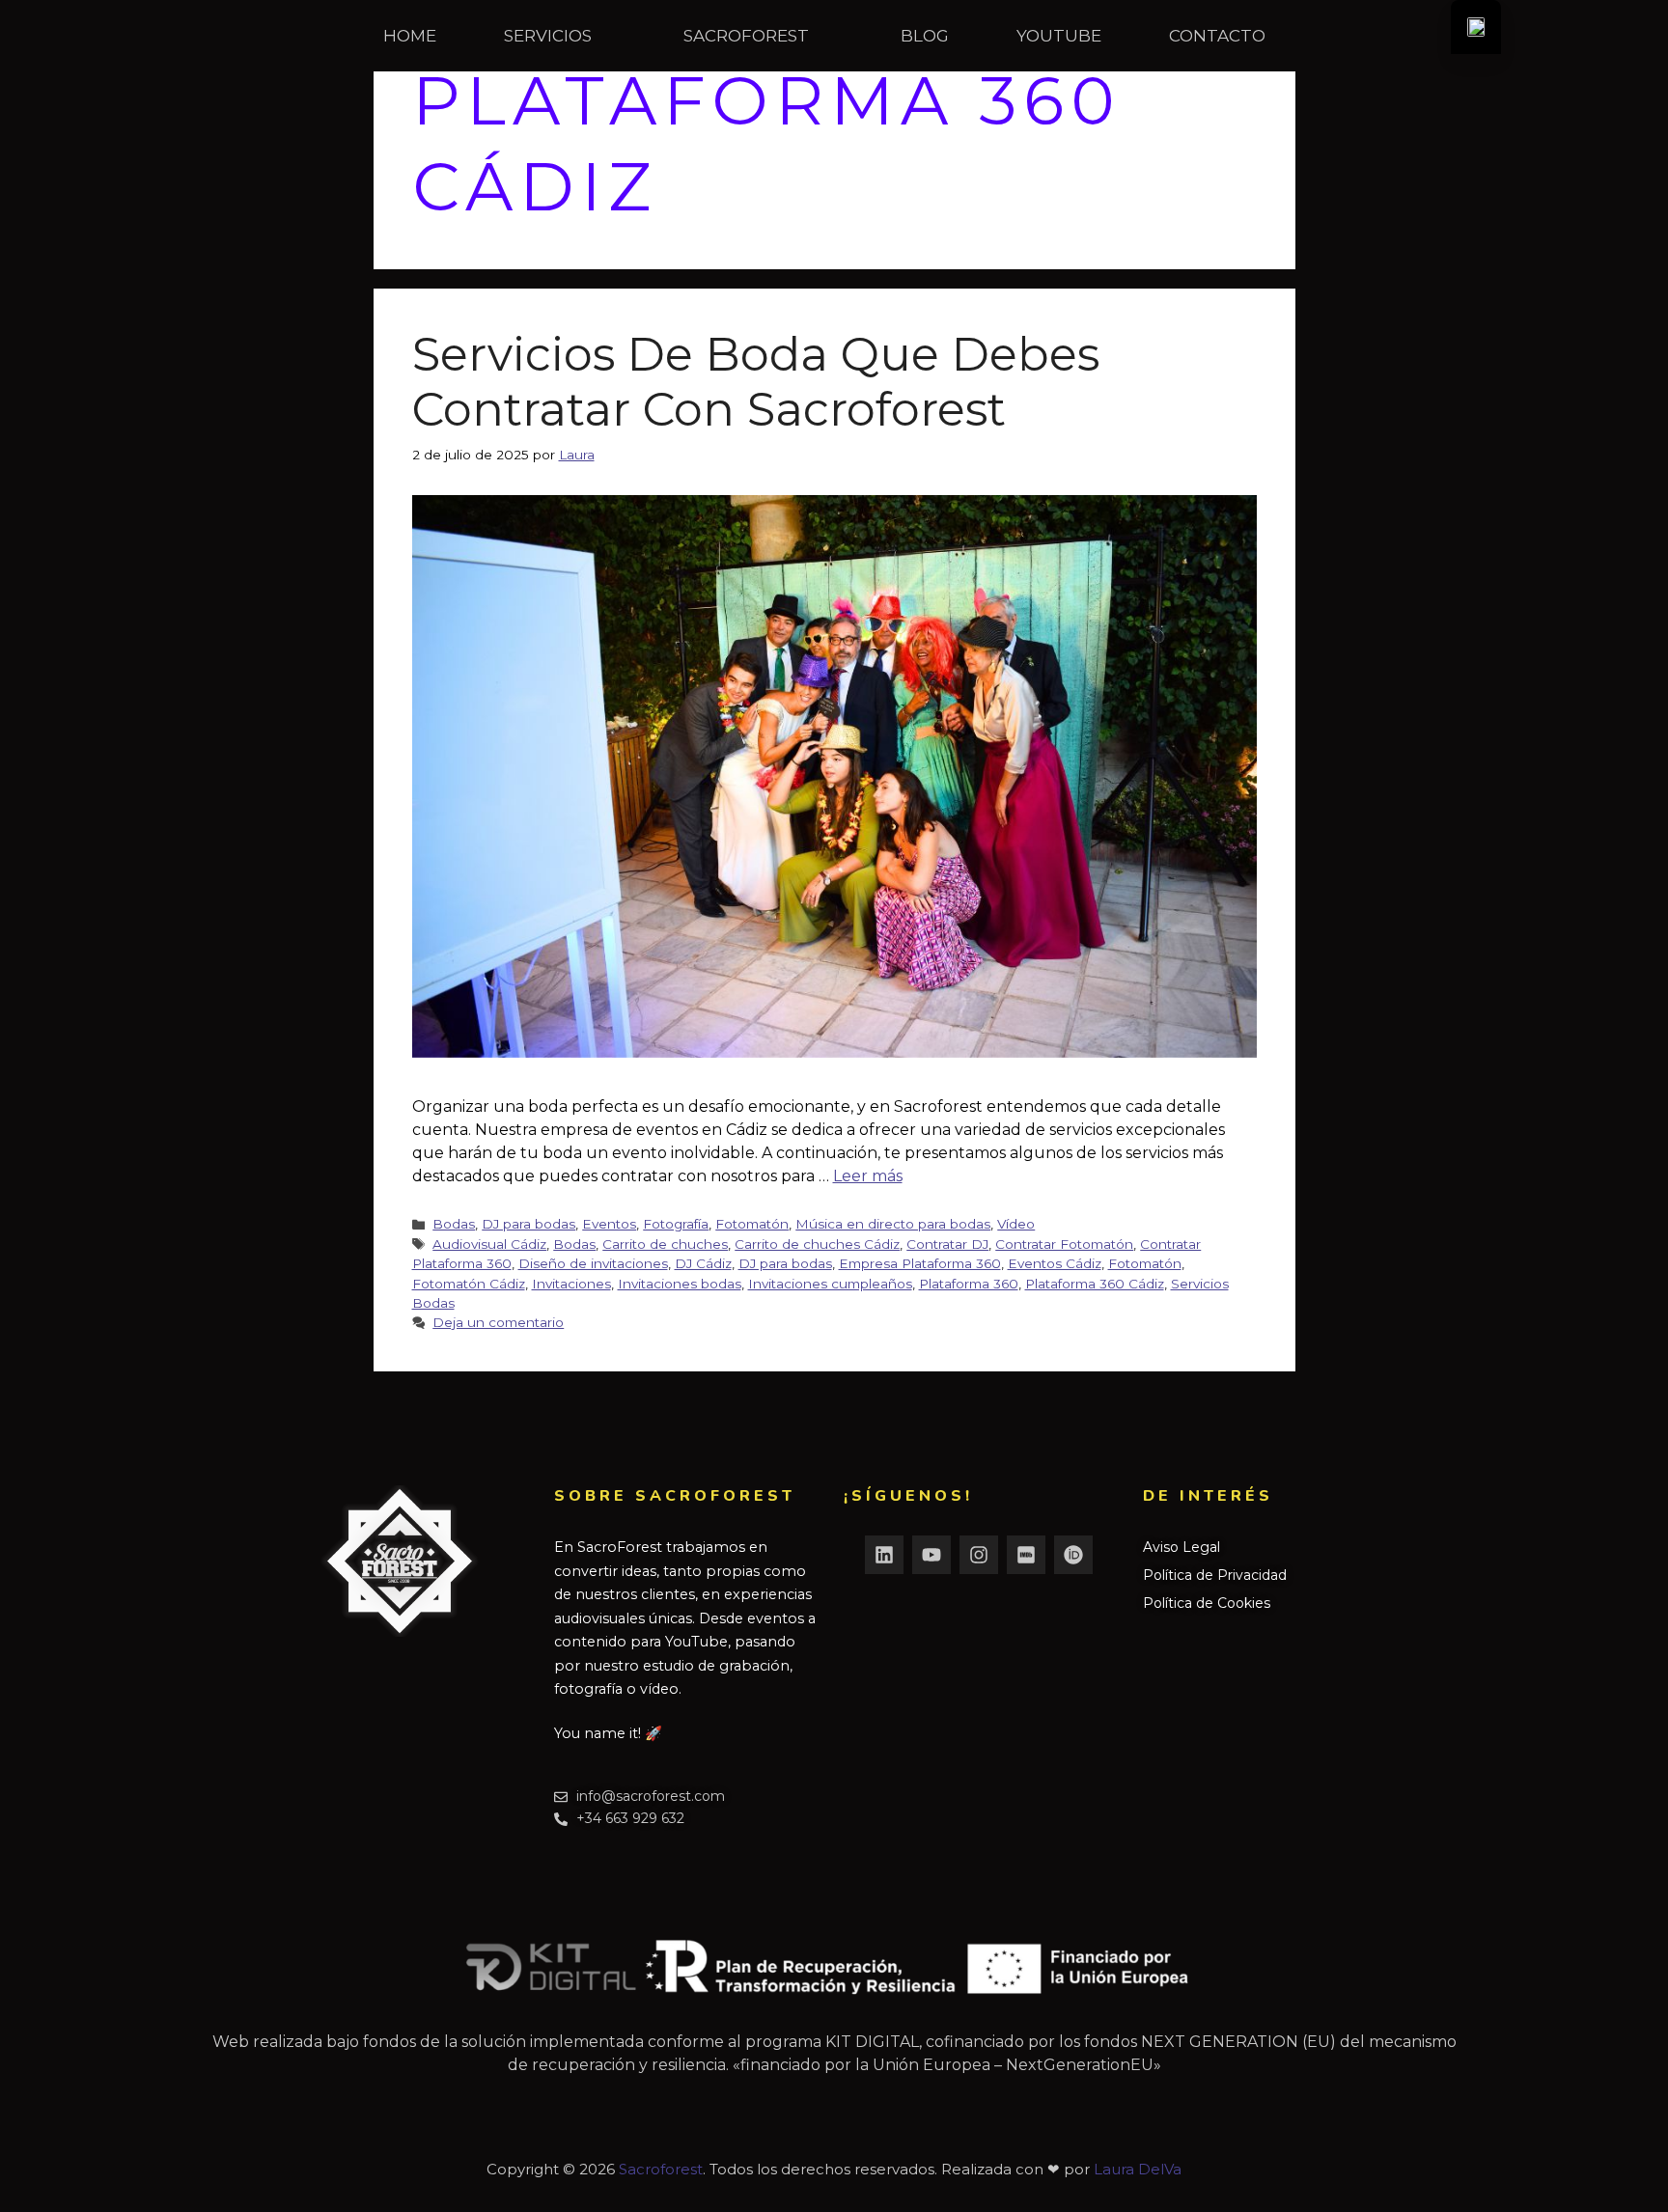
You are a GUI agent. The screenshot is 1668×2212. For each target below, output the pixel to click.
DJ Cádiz (703, 1263)
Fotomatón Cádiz (469, 1284)
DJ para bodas (528, 1224)
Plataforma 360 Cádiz (1095, 1284)
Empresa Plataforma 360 (920, 1263)
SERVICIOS (548, 36)
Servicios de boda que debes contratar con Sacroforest (756, 382)
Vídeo (1016, 1224)
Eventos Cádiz (1055, 1263)
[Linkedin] (884, 1555)
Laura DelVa (1138, 2169)
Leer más (868, 1176)
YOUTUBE (1059, 36)
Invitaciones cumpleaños (830, 1284)
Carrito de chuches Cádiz (817, 1244)
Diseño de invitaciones (593, 1263)
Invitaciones (571, 1284)
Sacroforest (661, 2169)
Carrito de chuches (665, 1244)
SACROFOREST (746, 36)
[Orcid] (1073, 1555)
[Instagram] (979, 1555)
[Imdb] (1026, 1555)
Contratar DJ (947, 1244)
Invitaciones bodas (680, 1284)
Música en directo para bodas (893, 1224)
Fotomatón (752, 1224)
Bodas (454, 1224)
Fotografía (676, 1224)
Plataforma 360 (969, 1284)
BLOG (925, 36)
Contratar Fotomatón (1064, 1244)
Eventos (609, 1224)
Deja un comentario (498, 1322)
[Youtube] (931, 1555)
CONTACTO (1217, 36)
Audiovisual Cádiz (489, 1244)
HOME (410, 36)
